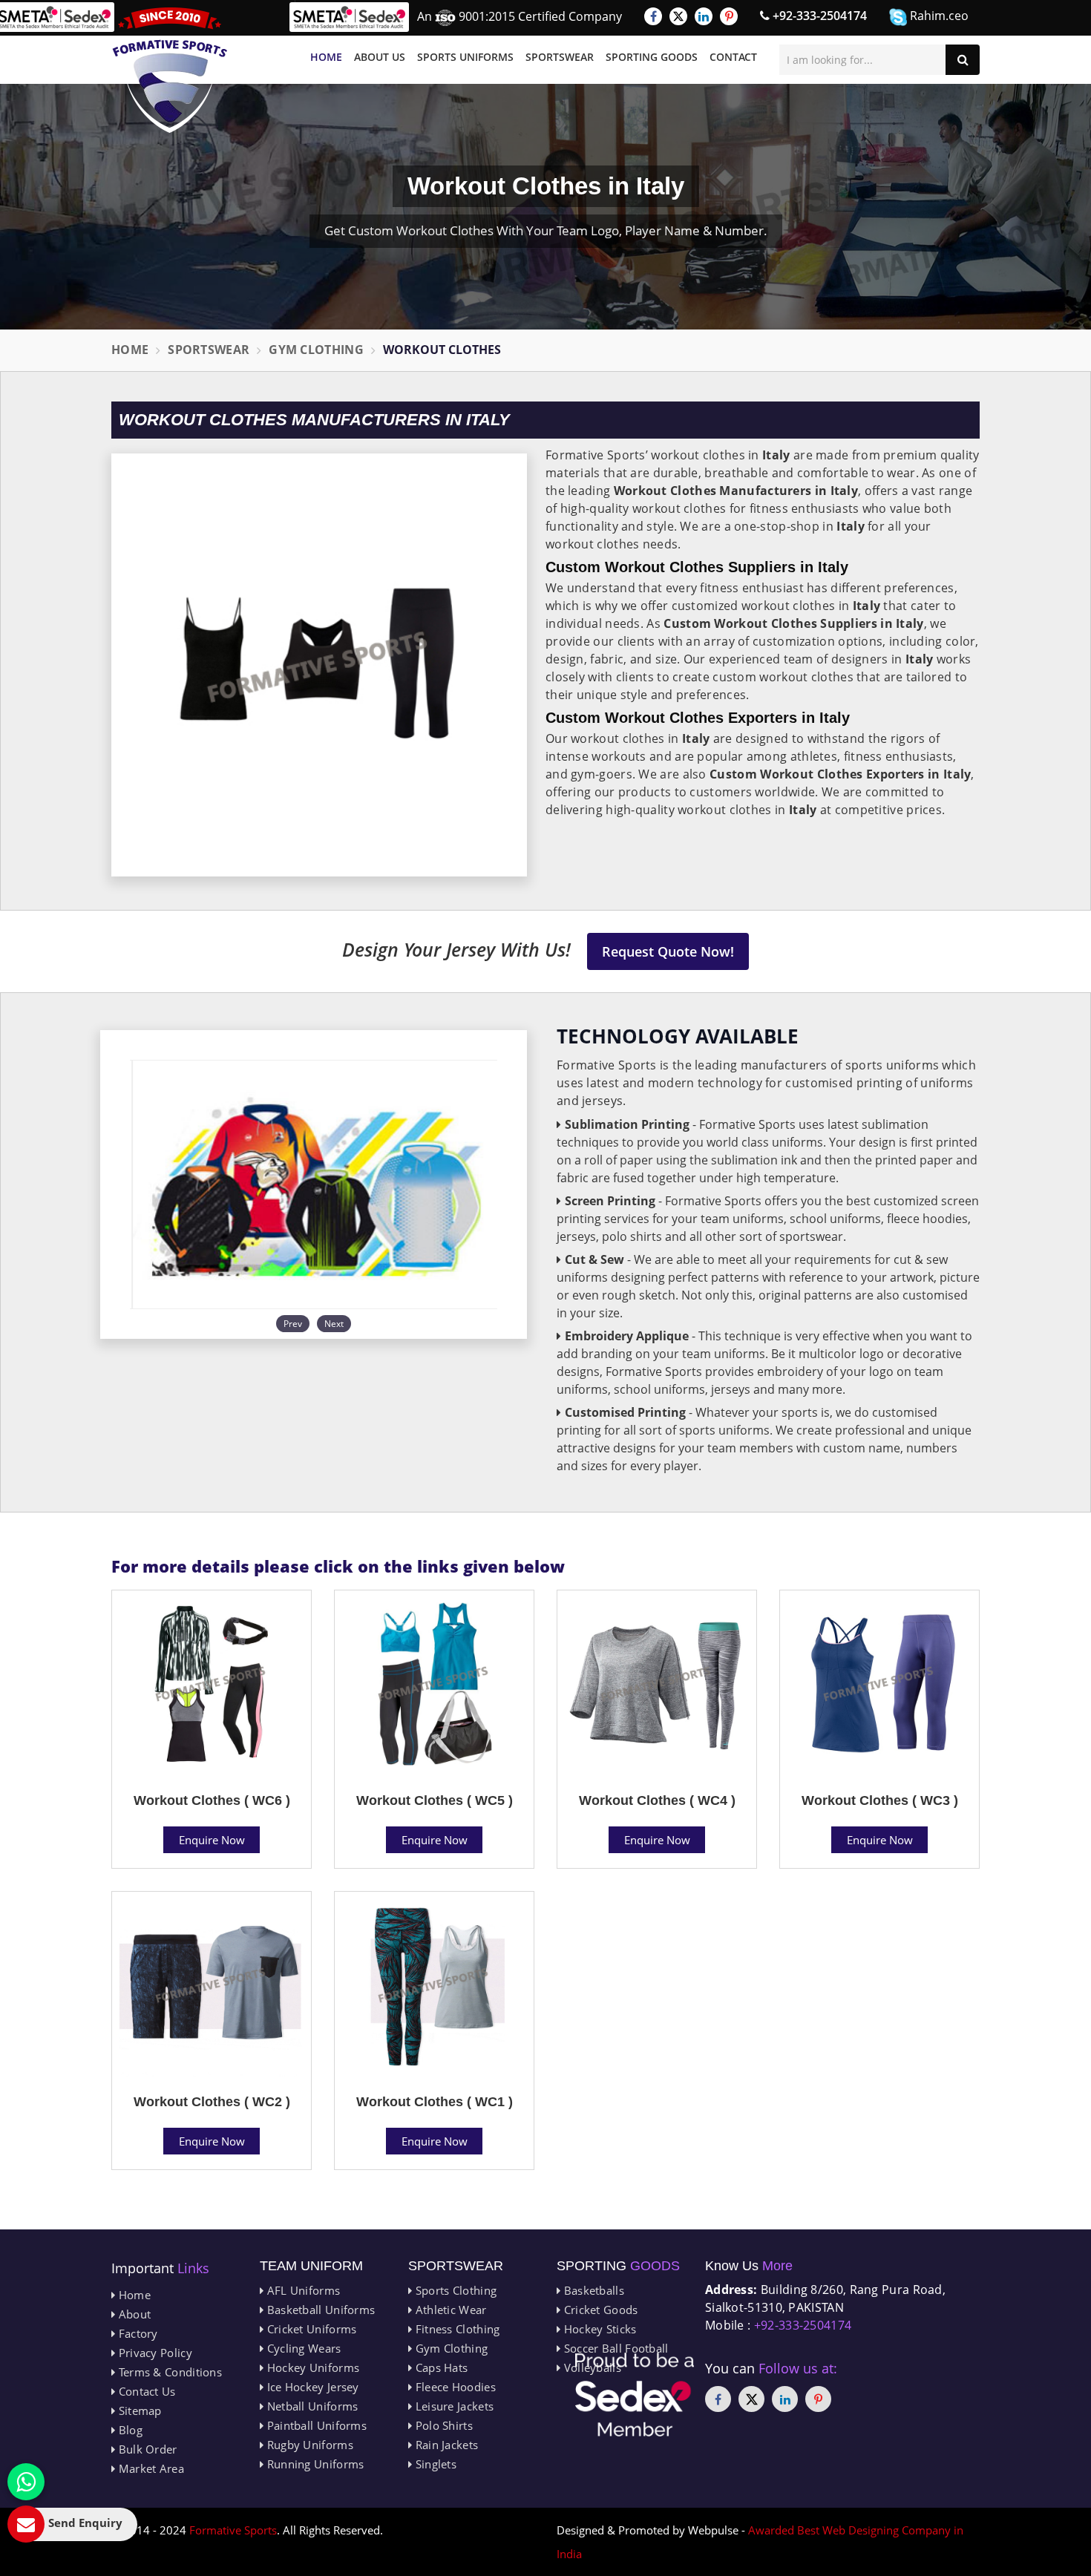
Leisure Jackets (453, 2406)
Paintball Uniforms (315, 2425)
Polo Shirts (442, 2425)
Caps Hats (440, 2367)
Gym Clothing (316, 350)
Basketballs (592, 2290)
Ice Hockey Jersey (311, 2387)
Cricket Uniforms (310, 2329)
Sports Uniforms (465, 57)
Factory (136, 2333)
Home (326, 57)
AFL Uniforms (302, 2290)
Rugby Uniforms (308, 2445)
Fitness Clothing (456, 2329)
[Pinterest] (729, 16)
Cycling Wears (302, 2348)
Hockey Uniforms (311, 2367)
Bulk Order (146, 2449)
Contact (733, 57)
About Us (380, 57)
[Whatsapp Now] (26, 2482)
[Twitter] (678, 16)
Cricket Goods (599, 2310)
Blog (129, 2430)
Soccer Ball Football (614, 2348)
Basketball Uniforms (319, 2310)
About (133, 2314)
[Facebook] (653, 16)
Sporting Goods (652, 57)
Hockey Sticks (598, 2329)
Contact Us (145, 2391)
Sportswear (560, 57)
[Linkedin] (704, 16)
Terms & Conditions (168, 2372)
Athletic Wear (449, 2310)
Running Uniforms (314, 2464)
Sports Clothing (454, 2290)
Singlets (434, 2464)
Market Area (150, 2468)
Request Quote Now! (668, 951)
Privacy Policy (154, 2353)
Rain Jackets (445, 2445)
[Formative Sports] (170, 70)
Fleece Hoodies (454, 2387)
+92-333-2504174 (818, 16)
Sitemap (138, 2411)
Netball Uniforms (311, 2406)
